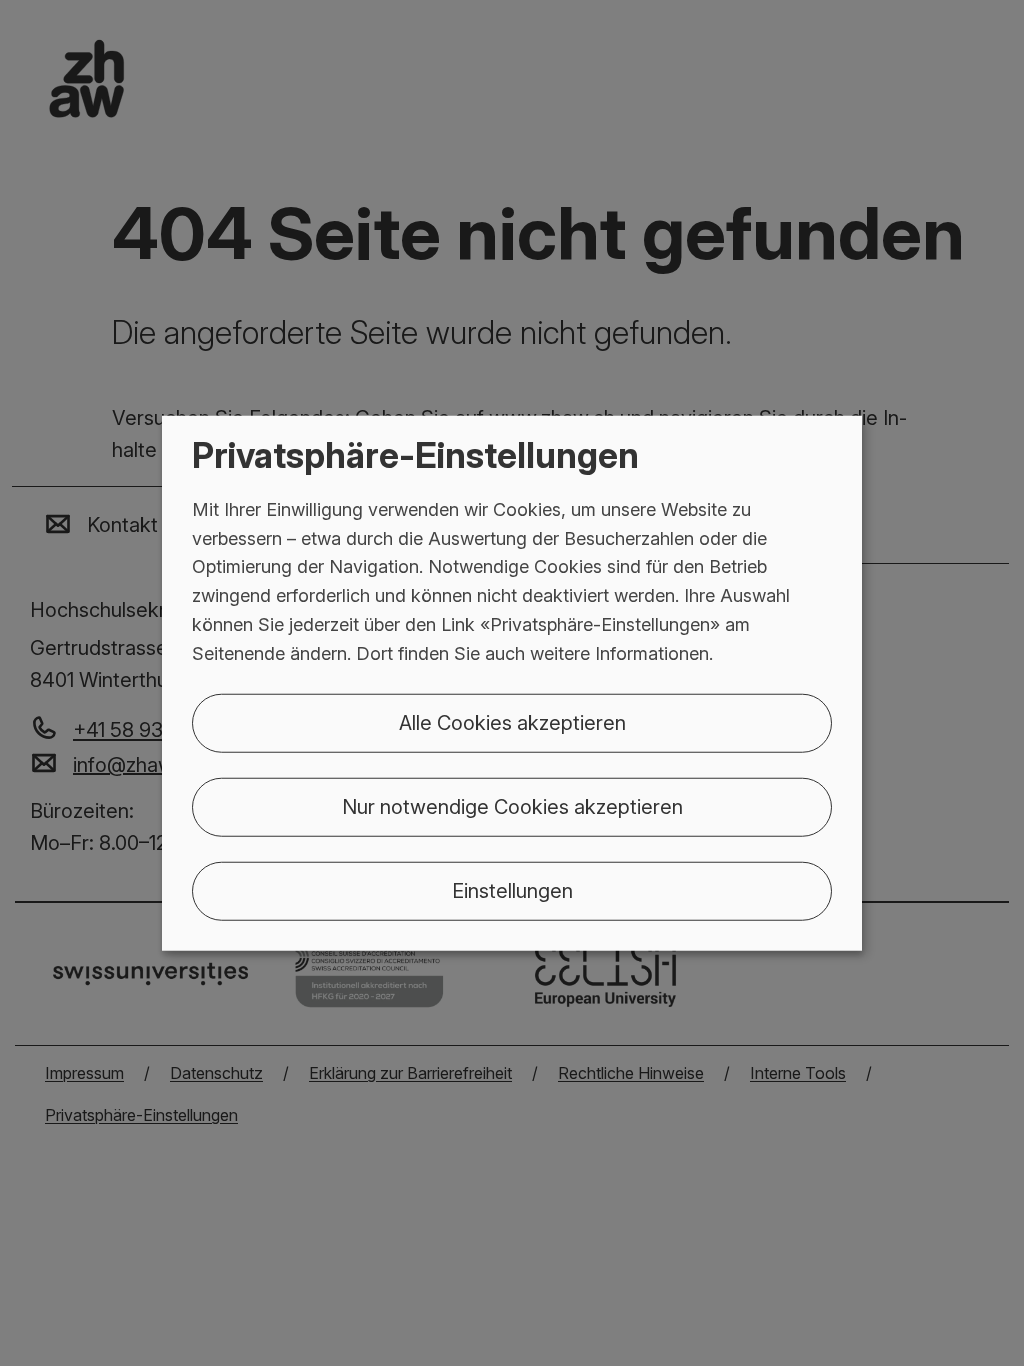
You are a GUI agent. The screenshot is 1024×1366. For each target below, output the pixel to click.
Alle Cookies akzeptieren (512, 722)
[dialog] (512, 683)
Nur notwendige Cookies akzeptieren (512, 806)
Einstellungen (512, 890)
